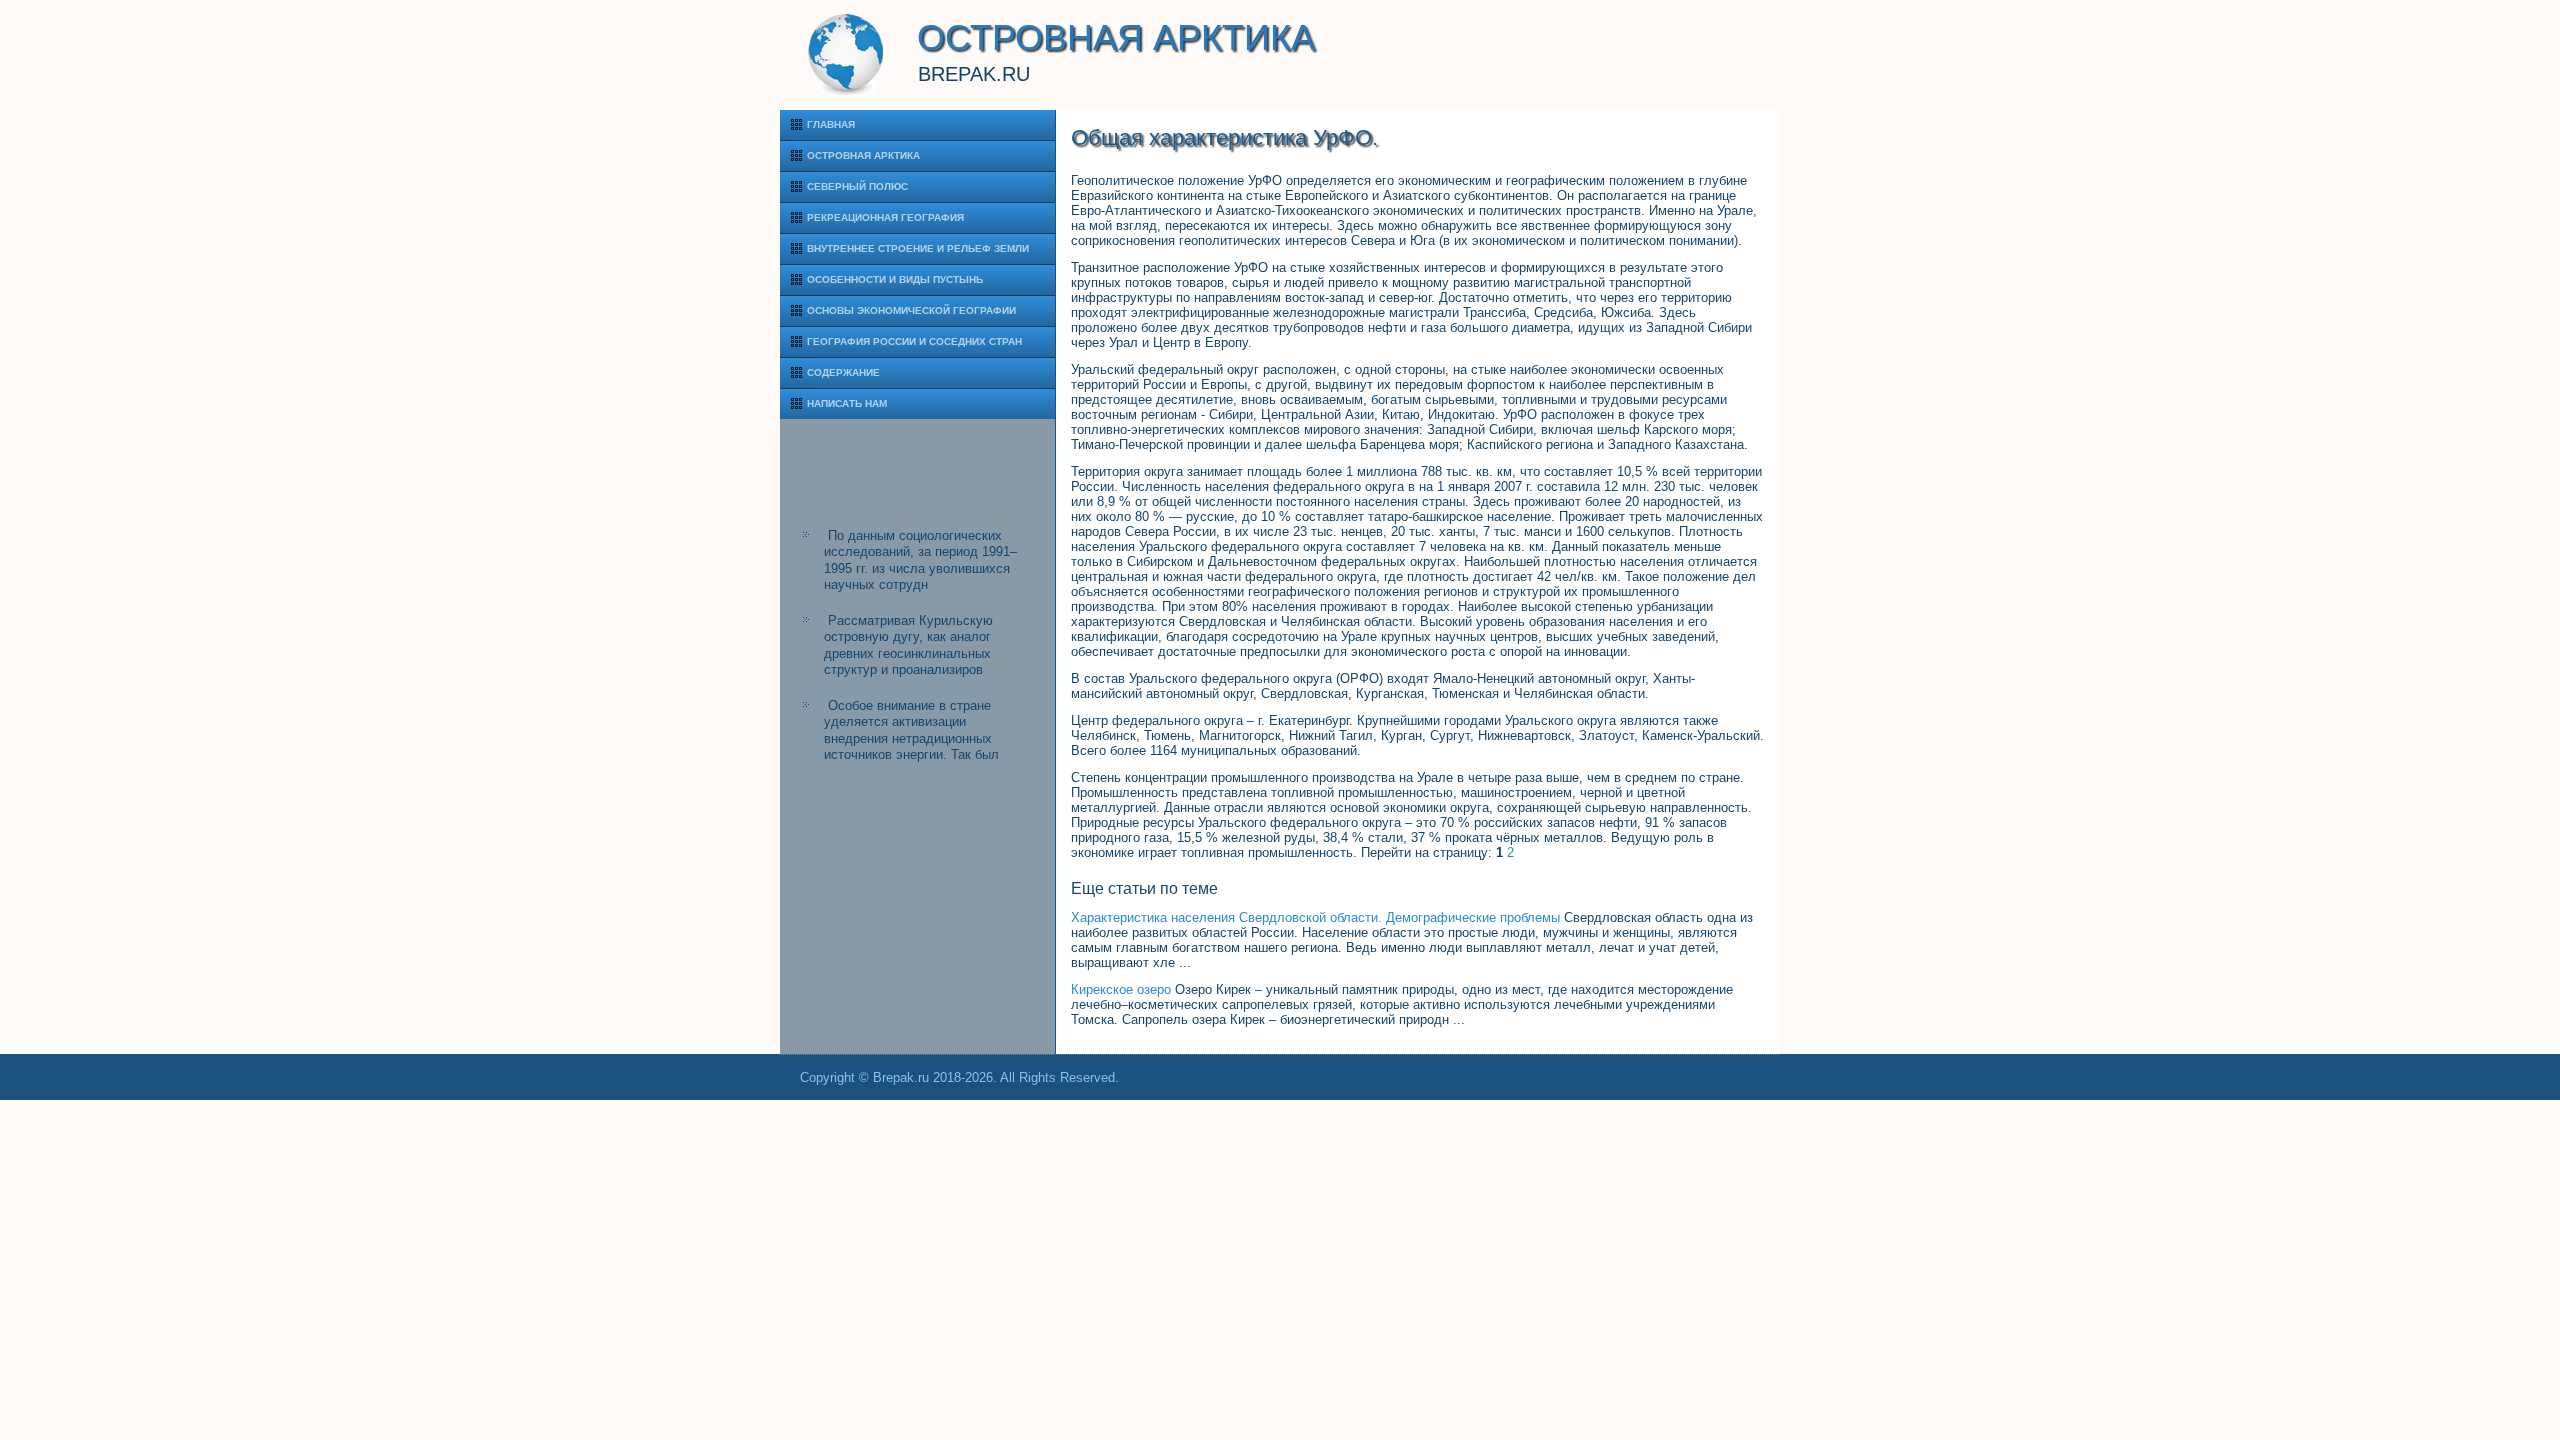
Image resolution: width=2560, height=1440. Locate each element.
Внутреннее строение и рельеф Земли (918, 248)
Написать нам (847, 403)
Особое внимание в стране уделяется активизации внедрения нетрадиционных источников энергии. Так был (911, 730)
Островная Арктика (863, 155)
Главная (831, 124)
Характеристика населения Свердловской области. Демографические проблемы (1315, 917)
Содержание (843, 372)
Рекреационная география (885, 217)
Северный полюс (857, 186)
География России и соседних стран (914, 341)
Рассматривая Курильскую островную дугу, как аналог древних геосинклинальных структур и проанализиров (908, 645)
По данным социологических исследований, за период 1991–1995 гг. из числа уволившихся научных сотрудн (920, 560)
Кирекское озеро (1121, 989)
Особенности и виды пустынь (895, 279)
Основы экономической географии (911, 310)
